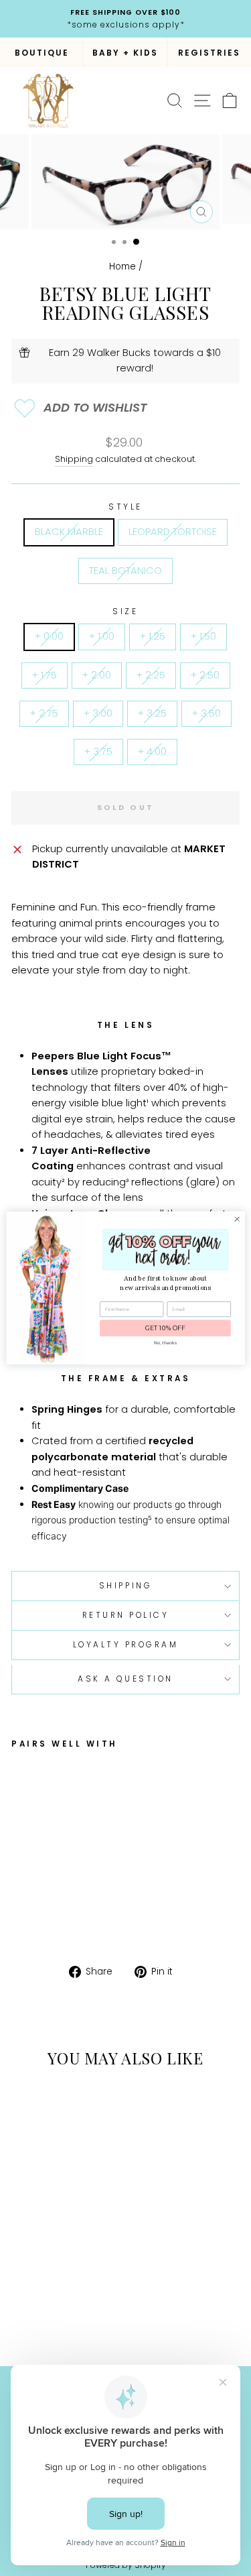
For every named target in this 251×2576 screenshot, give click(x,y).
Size (125, 611)
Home (122, 267)
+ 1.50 (203, 636)
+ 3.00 (98, 713)
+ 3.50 (206, 713)
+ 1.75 (45, 675)
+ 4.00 (152, 752)
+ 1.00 (102, 636)
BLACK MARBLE (69, 532)
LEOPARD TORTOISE (173, 532)
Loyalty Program (126, 1645)
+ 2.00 (97, 675)
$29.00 (102, 1872)
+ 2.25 (151, 675)
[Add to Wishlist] (125, 408)
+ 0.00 (49, 636)
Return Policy (126, 1615)
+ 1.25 (153, 636)
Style (125, 507)
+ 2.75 (44, 713)
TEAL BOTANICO (125, 571)
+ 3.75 (98, 752)
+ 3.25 (152, 713)
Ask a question (125, 1679)
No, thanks (165, 1343)
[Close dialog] (237, 1219)
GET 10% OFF (165, 1329)
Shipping (74, 459)
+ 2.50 (205, 675)
